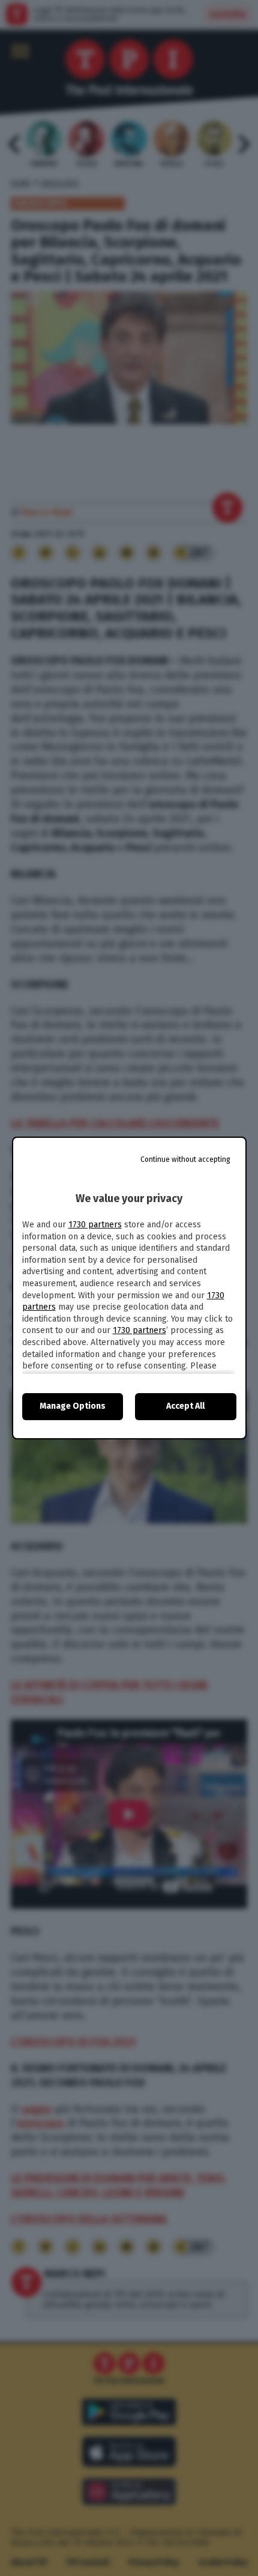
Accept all (185, 1406)
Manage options (73, 1406)
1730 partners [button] (95, 1225)
